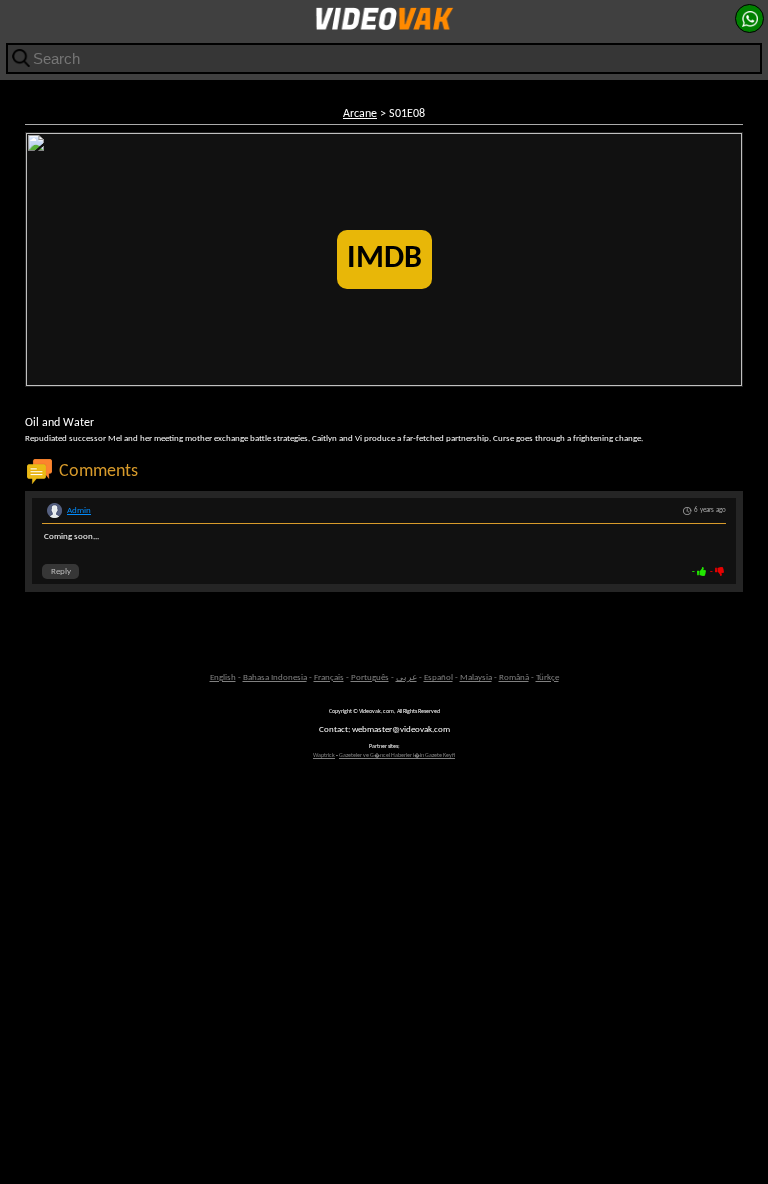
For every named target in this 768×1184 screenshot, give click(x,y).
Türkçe (547, 677)
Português (370, 677)
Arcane (360, 114)
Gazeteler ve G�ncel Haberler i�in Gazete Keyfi (397, 755)
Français (329, 677)
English (223, 677)
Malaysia (476, 677)
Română (514, 677)
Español (438, 677)
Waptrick (324, 755)
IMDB (384, 259)
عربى (406, 677)
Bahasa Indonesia (275, 677)
